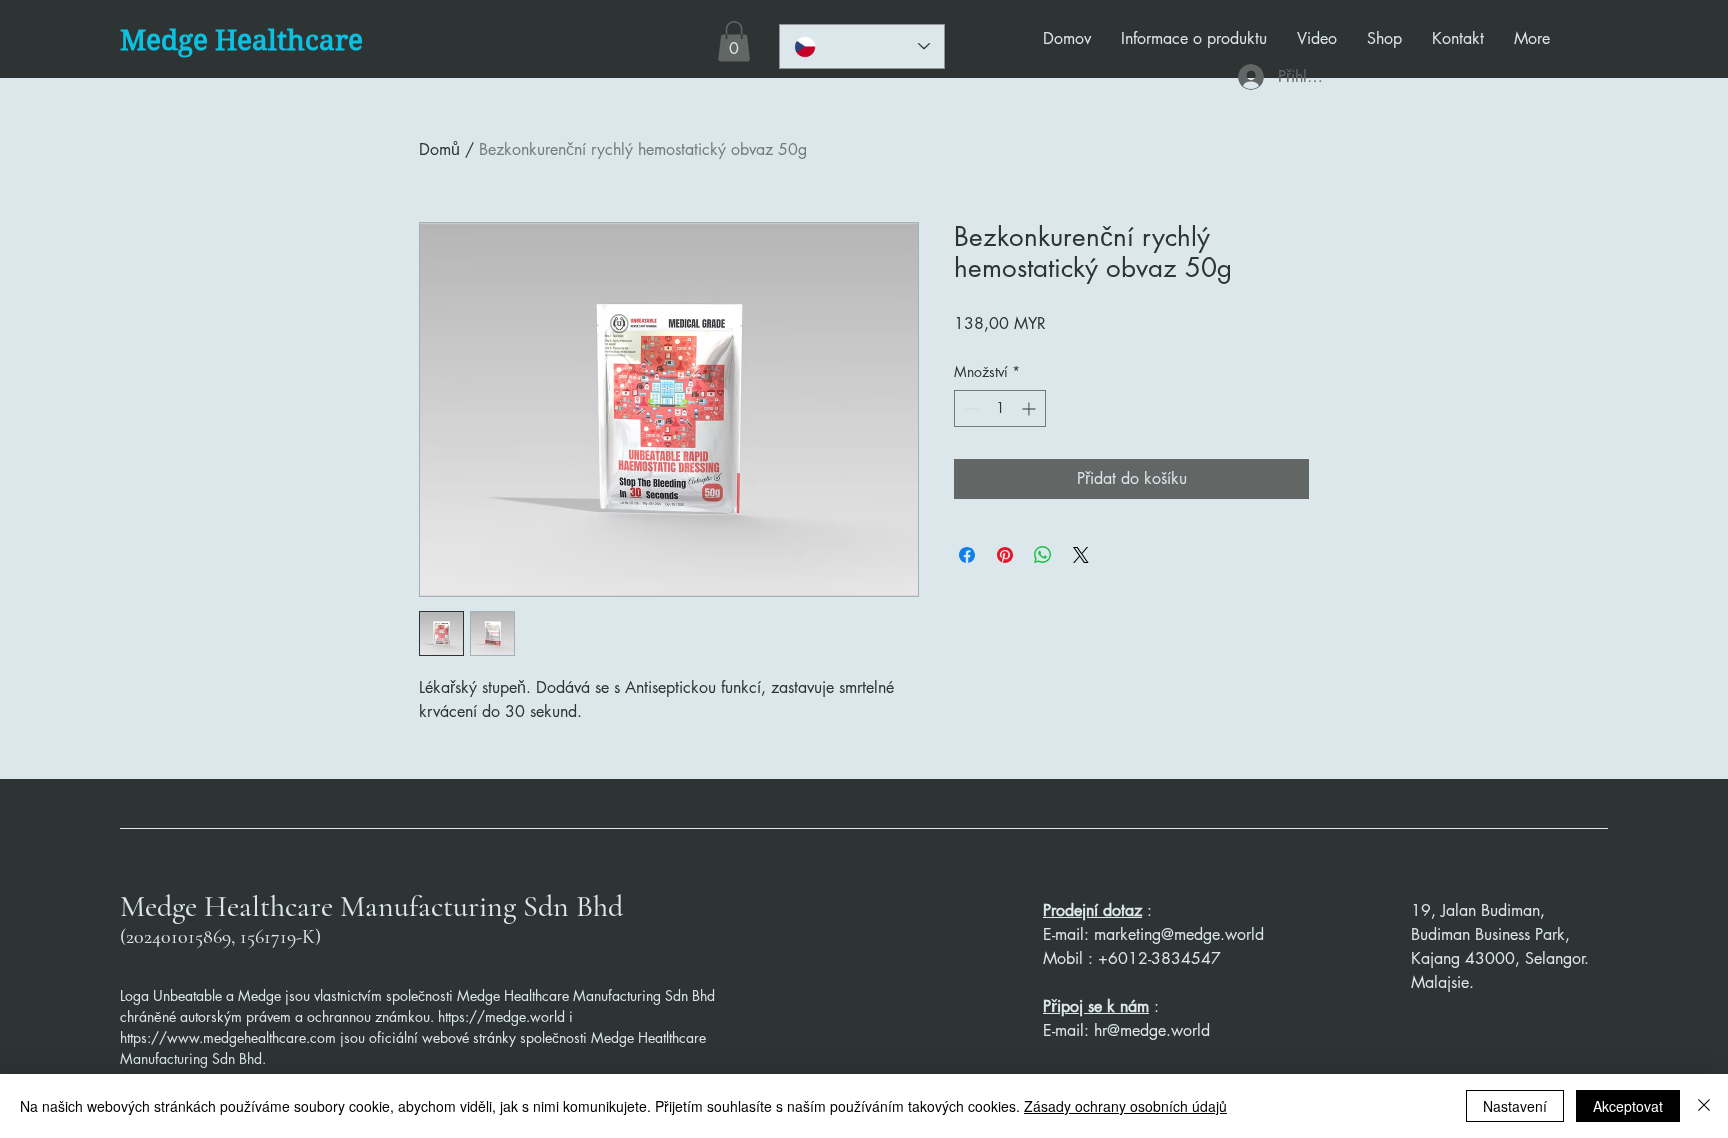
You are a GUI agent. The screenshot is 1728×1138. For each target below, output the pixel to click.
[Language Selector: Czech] (862, 46)
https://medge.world (501, 1016)
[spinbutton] (1000, 408)
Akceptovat (1628, 1106)
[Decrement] (969, 408)
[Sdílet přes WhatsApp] (1043, 555)
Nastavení (1515, 1106)
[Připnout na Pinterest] (1005, 555)
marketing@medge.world (1179, 934)
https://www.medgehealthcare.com (228, 1037)
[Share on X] (1081, 555)
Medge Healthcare (241, 40)
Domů (439, 149)
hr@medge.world (1152, 1030)
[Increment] (1030, 408)
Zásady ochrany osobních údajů (1125, 1106)
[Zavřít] (1704, 1106)
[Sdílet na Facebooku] (967, 555)
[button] (734, 41)
